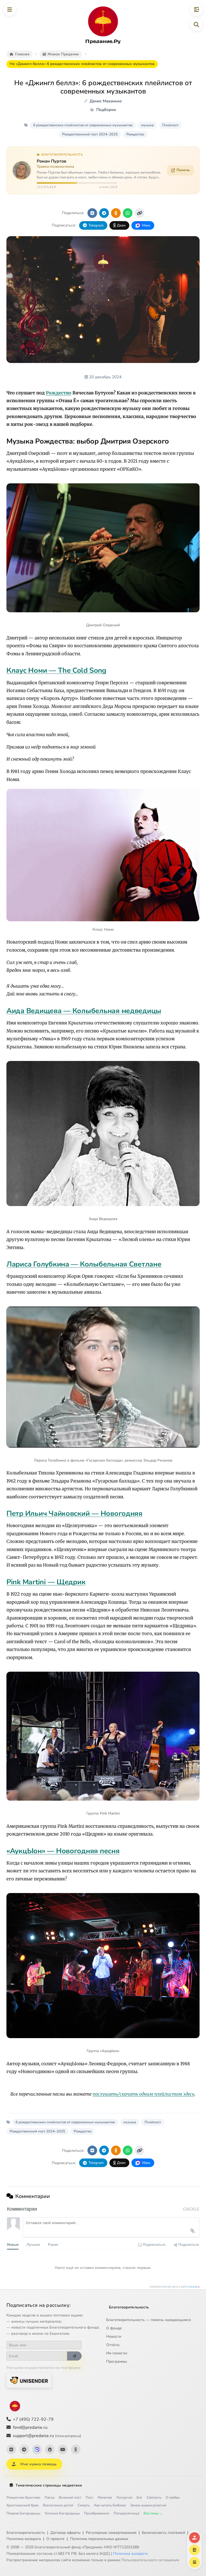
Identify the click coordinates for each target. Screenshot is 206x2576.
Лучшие (33, 2244)
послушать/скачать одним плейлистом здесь (144, 2094)
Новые (13, 2244)
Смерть (84, 2505)
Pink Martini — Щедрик (46, 1582)
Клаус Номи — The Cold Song (56, 671)
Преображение (97, 2513)
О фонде (114, 2328)
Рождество (135, 134)
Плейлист (170, 125)
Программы (117, 2361)
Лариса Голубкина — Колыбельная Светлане (84, 1264)
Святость (154, 2498)
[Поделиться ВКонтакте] (92, 213)
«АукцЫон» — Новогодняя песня (63, 1851)
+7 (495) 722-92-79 (33, 2419)
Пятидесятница (126, 2513)
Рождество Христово (23, 2498)
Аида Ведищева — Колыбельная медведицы (84, 1011)
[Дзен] (50, 2449)
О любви (173, 2498)
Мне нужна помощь (38, 2464)
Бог (139, 2498)
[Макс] (37, 2449)
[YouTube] (63, 2449)
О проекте (56, 2539)
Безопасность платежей (163, 2533)
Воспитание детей (58, 2505)
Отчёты (113, 2345)
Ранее (53, 2244)
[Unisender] (29, 2380)
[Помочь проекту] (194, 2538)
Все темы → (153, 2513)
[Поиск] (196, 25)
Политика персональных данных (99, 2539)
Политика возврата (24, 2539)
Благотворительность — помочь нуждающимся (149, 2320)
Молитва (105, 2498)
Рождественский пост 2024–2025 (90, 134)
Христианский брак (23, 2505)
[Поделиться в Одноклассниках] (116, 213)
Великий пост (70, 2498)
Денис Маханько (106, 101)
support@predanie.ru (47, 2436)
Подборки (106, 110)
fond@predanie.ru (30, 2427)
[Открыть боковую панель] (196, 10)
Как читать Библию (110, 2505)
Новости (114, 2336)
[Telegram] (24, 2449)
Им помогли (117, 2353)
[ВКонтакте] (11, 2449)
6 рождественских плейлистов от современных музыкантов (83, 125)
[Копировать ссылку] (139, 213)
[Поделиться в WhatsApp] (128, 213)
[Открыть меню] (10, 10)
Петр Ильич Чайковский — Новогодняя (74, 1514)
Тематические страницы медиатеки (49, 2485)
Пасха (49, 2498)
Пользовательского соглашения (150, 2560)
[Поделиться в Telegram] (104, 213)
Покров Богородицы (23, 2513)
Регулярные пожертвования (111, 2533)
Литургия (124, 2498)
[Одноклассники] (76, 2449)
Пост (89, 2498)
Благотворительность (129, 2307)
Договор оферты (65, 2533)
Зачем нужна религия (148, 2505)
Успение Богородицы (62, 2513)
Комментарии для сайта (175, 2287)
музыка (147, 125)
